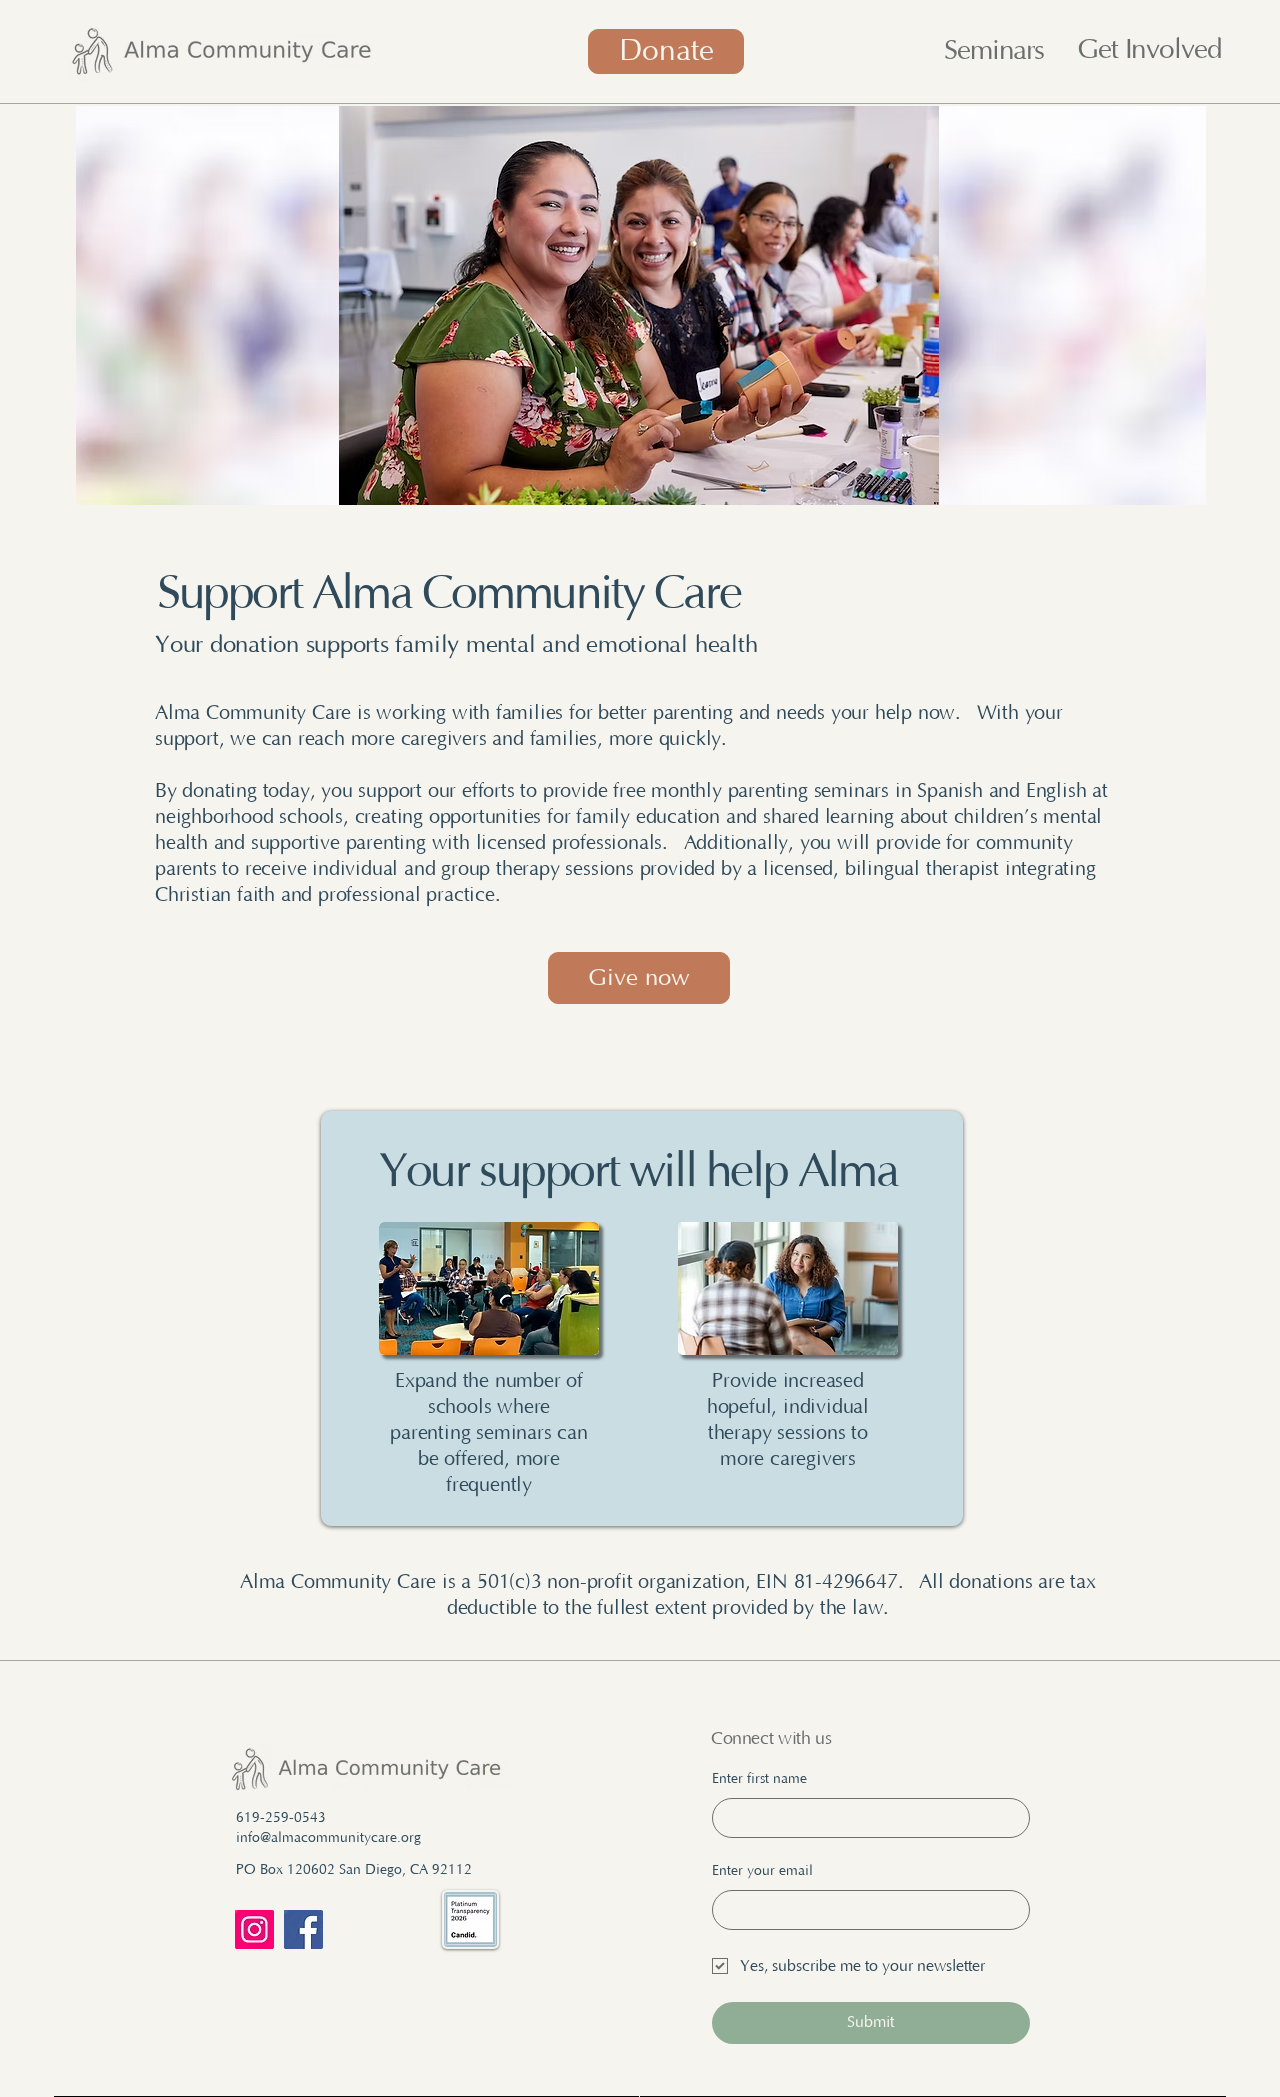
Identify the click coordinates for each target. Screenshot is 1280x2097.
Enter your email (762, 1871)
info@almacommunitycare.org (328, 1838)
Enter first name (759, 1779)
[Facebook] (303, 1929)
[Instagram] (254, 1929)
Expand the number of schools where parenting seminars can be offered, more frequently (489, 1433)
